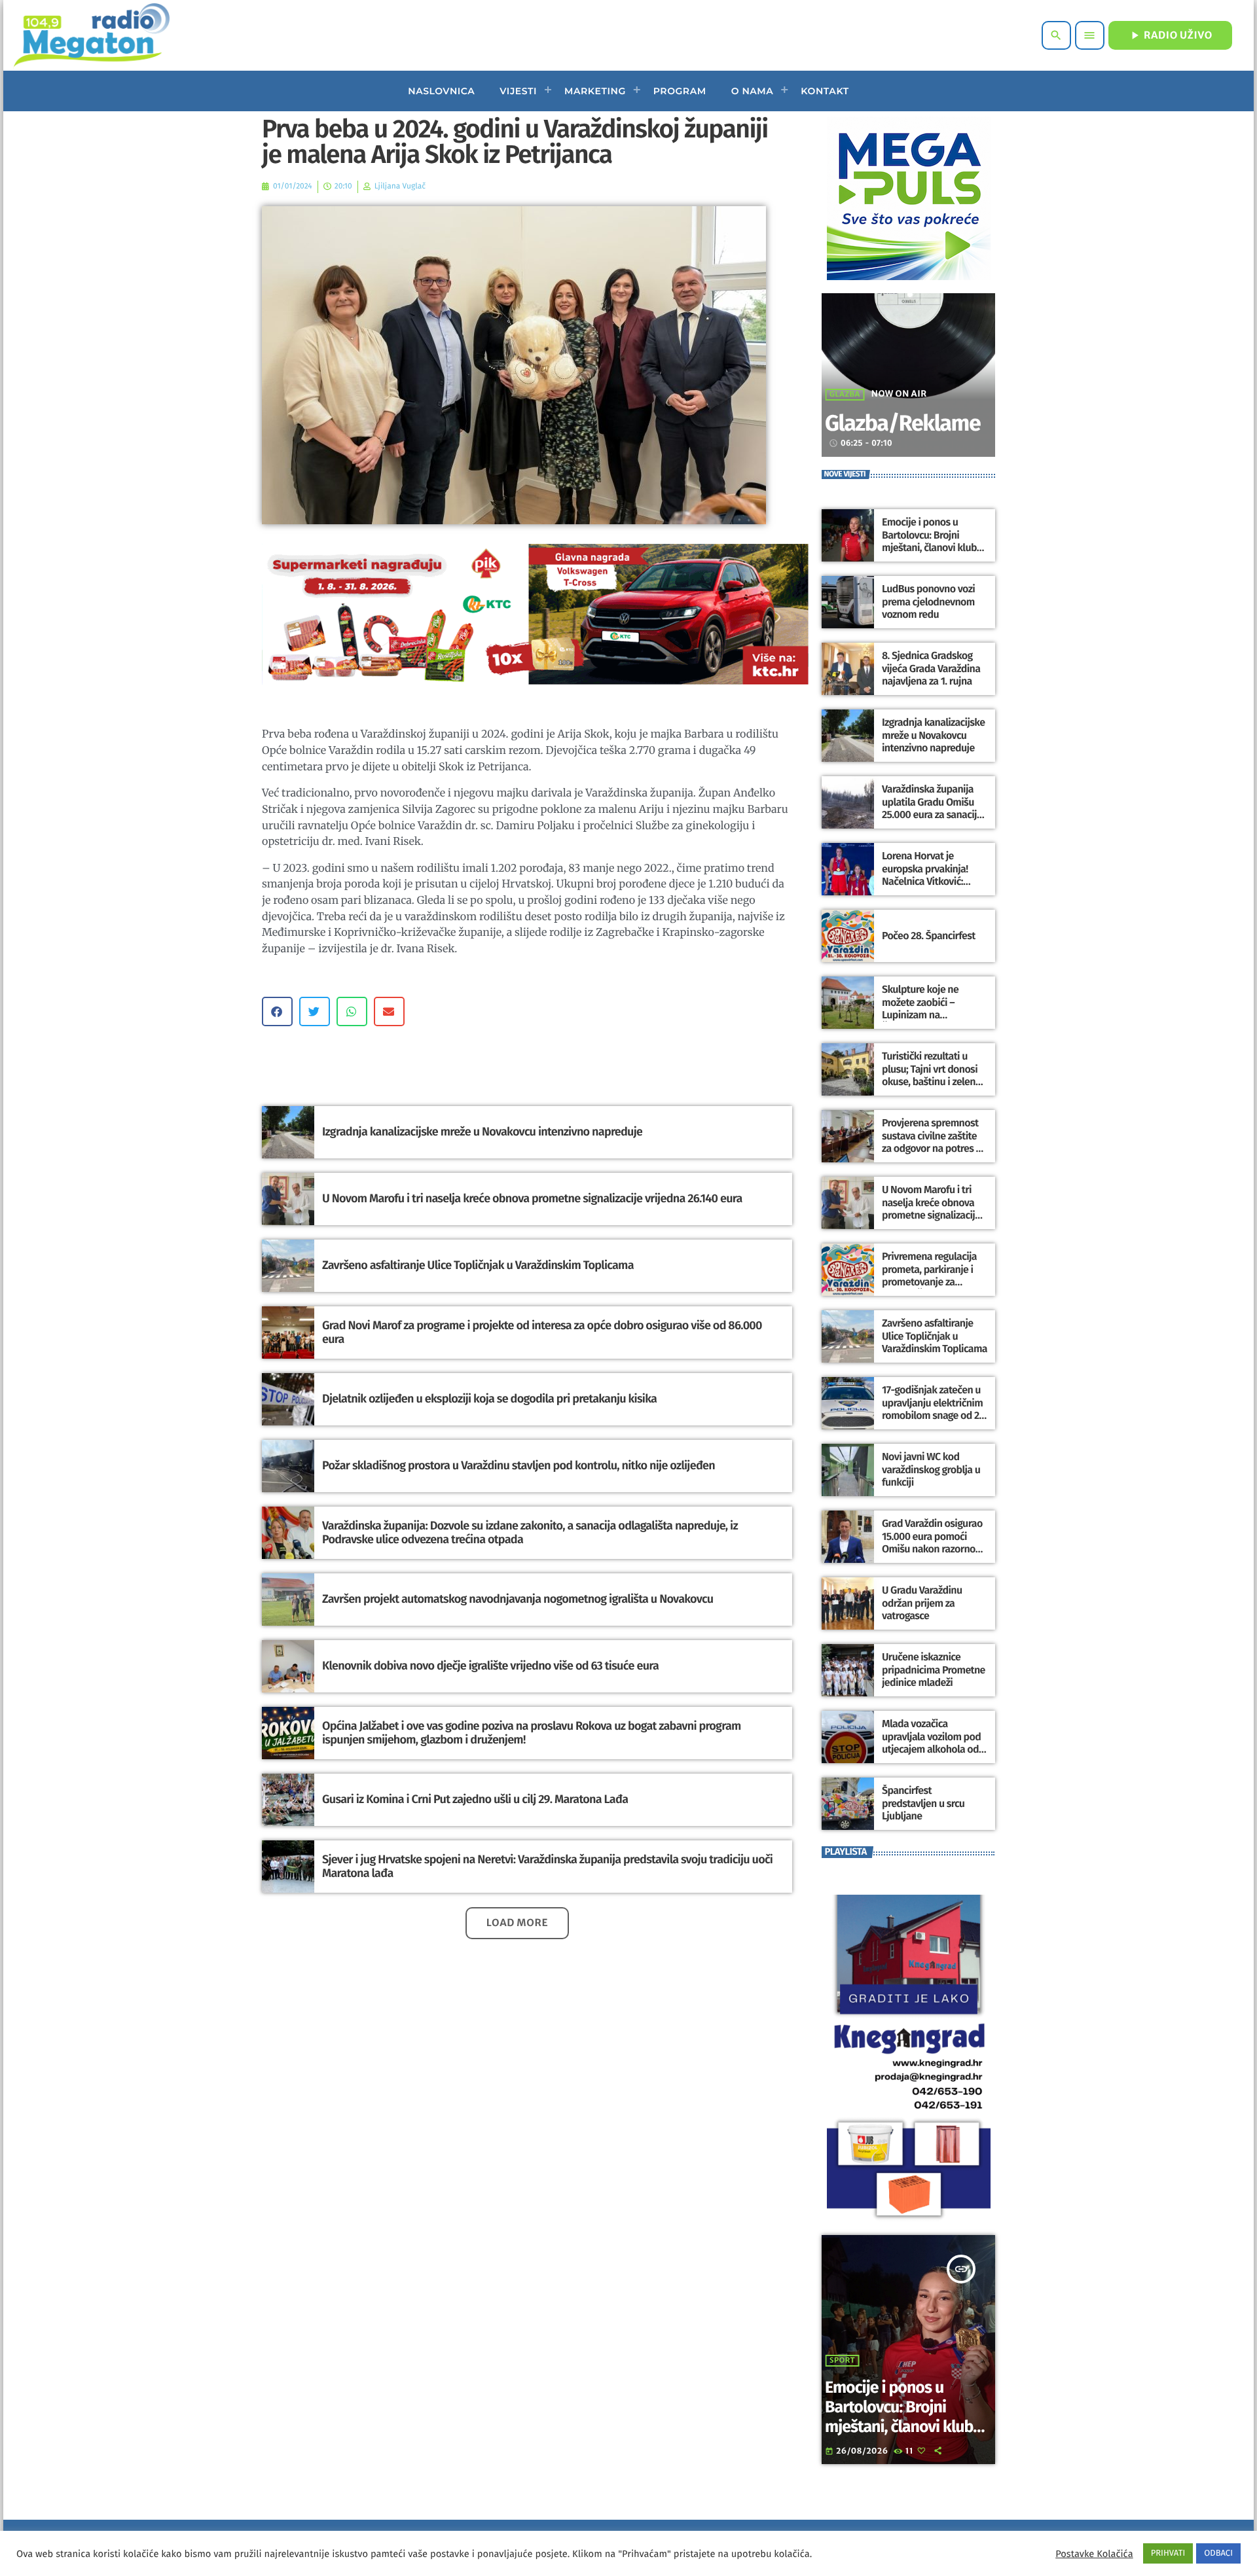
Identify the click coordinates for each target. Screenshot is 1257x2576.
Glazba (845, 395)
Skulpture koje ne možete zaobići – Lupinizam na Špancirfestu (920, 1009)
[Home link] (91, 35)
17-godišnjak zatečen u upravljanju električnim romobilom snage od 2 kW (932, 1409)
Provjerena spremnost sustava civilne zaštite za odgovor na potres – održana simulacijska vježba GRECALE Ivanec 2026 (932, 1155)
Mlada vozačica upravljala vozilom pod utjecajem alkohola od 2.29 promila (931, 1743)
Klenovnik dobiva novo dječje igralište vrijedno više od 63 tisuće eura (490, 1666)
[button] (277, 1011)
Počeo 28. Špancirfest (929, 936)
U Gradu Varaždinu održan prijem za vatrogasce (922, 1603)
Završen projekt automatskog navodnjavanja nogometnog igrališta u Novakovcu (518, 1599)
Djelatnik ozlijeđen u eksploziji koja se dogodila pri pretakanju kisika (489, 1399)
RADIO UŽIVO (1170, 35)
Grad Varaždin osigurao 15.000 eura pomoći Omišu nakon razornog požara (932, 1543)
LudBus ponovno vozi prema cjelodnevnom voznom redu (928, 602)
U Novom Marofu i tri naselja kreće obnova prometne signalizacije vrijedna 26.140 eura (532, 1198)
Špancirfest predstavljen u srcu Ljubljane (923, 1803)
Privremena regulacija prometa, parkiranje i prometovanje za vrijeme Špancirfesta (929, 1276)
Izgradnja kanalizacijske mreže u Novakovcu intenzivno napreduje (482, 1132)
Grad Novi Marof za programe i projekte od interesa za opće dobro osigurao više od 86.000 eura (542, 1333)
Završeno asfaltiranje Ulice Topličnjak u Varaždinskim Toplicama (478, 1265)
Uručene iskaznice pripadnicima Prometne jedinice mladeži (934, 1670)
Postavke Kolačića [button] (1094, 2554)
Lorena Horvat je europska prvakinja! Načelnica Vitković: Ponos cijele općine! (925, 875)
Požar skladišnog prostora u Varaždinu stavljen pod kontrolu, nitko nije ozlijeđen (519, 1465)
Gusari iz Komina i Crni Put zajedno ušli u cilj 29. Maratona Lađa (475, 1799)
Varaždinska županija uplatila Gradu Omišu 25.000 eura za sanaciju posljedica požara (932, 809)
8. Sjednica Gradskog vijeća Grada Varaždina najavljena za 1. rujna (931, 669)
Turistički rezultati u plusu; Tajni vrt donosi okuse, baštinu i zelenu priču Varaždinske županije (931, 1082)
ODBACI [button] (1218, 2553)
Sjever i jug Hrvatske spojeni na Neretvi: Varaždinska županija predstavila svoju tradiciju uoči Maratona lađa (547, 1867)
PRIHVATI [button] (1168, 2553)
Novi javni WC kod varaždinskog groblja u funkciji (931, 1470)
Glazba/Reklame (902, 424)
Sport (842, 2361)
